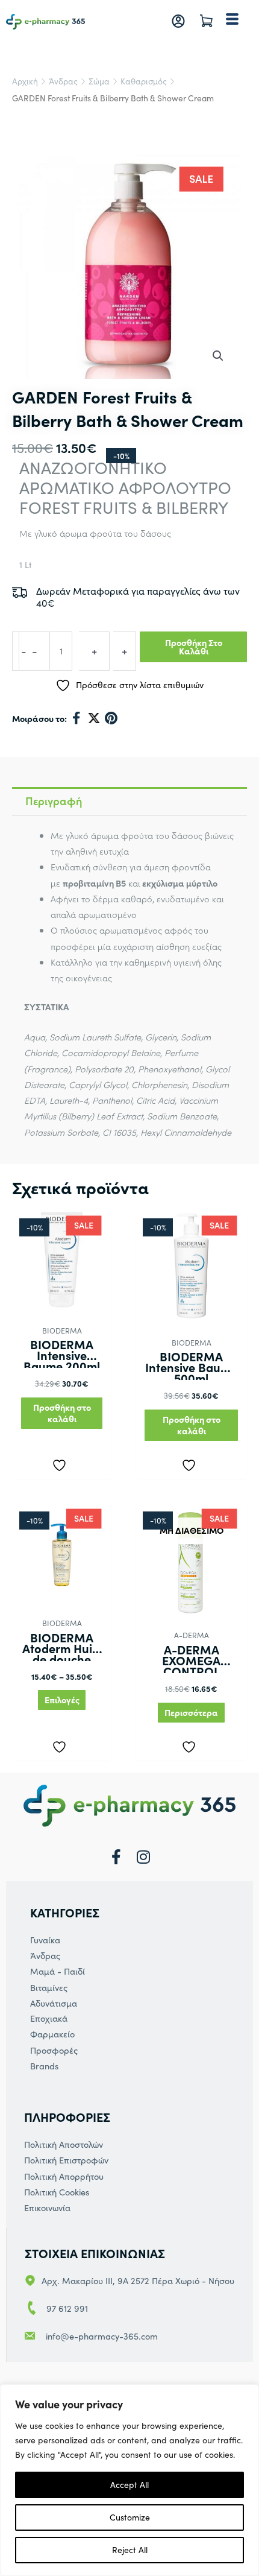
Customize (130, 2517)
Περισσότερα (191, 1712)
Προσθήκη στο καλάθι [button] (62, 1413)
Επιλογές (62, 1700)
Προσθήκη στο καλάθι (194, 647)
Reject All (130, 2550)
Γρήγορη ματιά (62, 1299)
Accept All (129, 2485)
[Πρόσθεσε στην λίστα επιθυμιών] (62, 1463)
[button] (218, 356)
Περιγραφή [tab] (54, 801)
